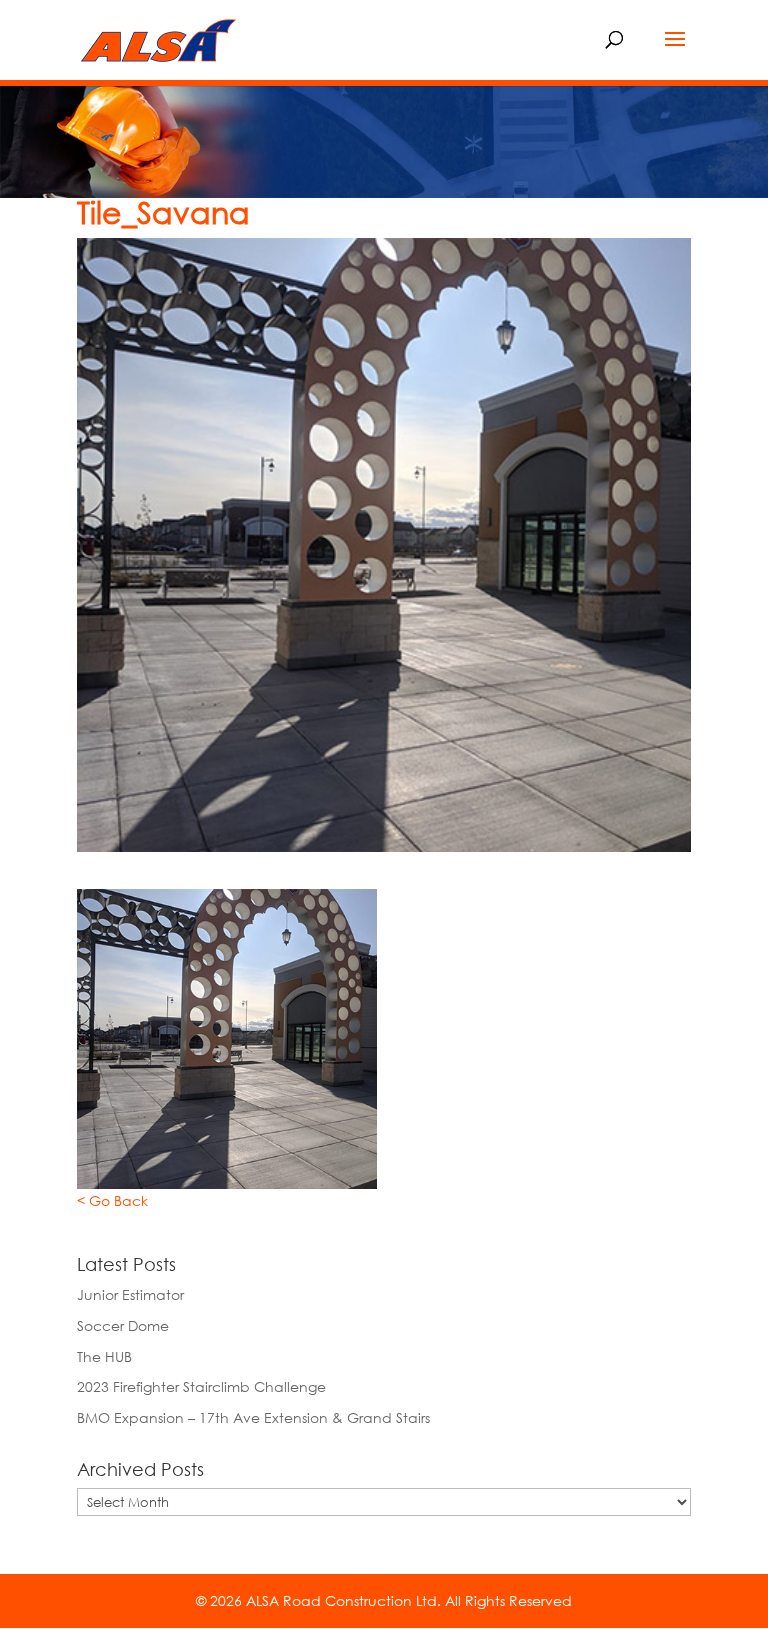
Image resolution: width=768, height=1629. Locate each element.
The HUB (104, 1356)
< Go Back (112, 1200)
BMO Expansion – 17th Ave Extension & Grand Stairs (253, 1417)
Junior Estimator (130, 1294)
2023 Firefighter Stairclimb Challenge (201, 1386)
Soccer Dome (123, 1325)
